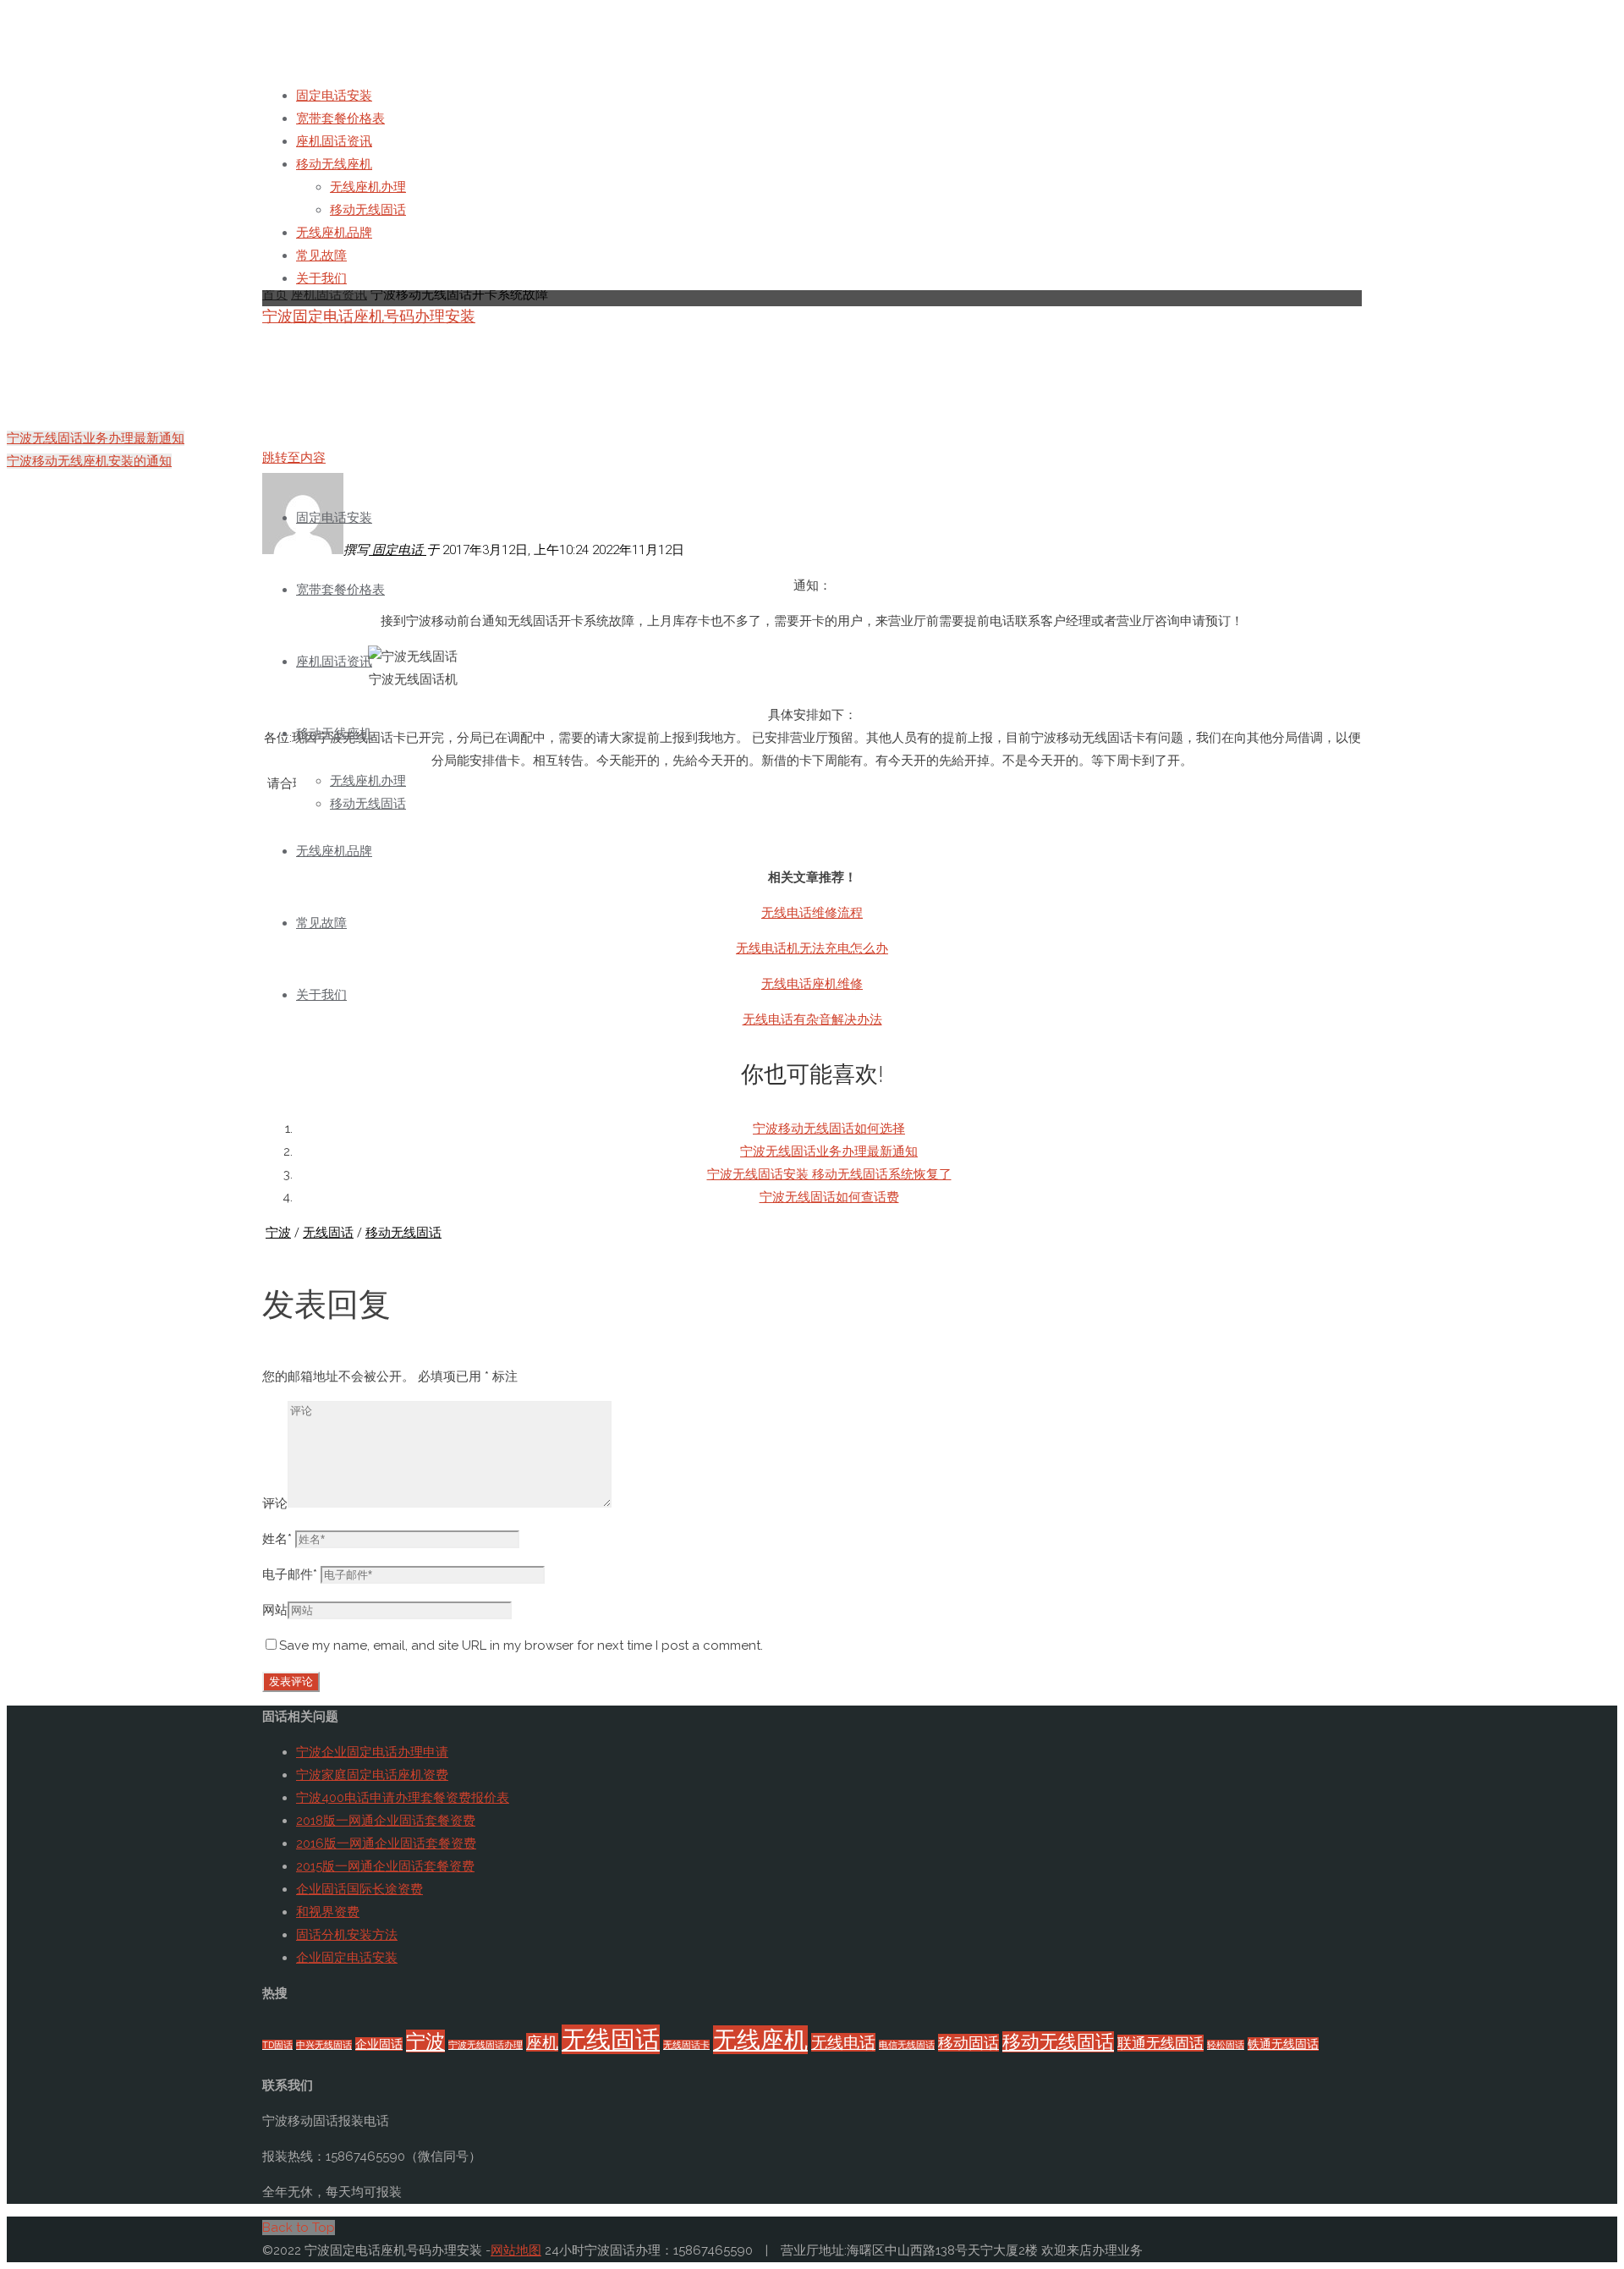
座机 (542, 2042)
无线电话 (843, 2042)
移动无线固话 (403, 1233)
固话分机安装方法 (347, 1935)
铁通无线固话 (1283, 2044)
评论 (275, 1503)
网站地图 (516, 2250)
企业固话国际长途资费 (359, 1889)
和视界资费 (328, 1912)
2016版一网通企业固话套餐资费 (386, 1843)
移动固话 (968, 2043)
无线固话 (328, 1233)
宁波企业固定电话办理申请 (372, 1752)
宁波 (278, 1233)
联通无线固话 (1160, 2043)
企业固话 (379, 2044)
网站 (275, 1610)
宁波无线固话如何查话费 (829, 1197)
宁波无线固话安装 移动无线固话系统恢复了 (829, 1174)
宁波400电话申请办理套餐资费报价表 (403, 1798)
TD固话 (277, 2045)
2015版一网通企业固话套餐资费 (385, 1866)
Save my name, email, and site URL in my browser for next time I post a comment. (521, 1645)
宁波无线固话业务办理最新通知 (829, 1151)
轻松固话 (1226, 2045)
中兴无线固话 (324, 2045)
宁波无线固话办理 (486, 2045)
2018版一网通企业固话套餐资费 (386, 1821)
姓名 (277, 1539)
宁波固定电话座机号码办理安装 (369, 316)
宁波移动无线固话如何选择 (829, 1129)
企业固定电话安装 (347, 1958)
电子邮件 (290, 1574)
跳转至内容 (294, 458)
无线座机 (760, 2040)
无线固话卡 (686, 2045)
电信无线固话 (907, 2045)
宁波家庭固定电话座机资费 (372, 1775)
